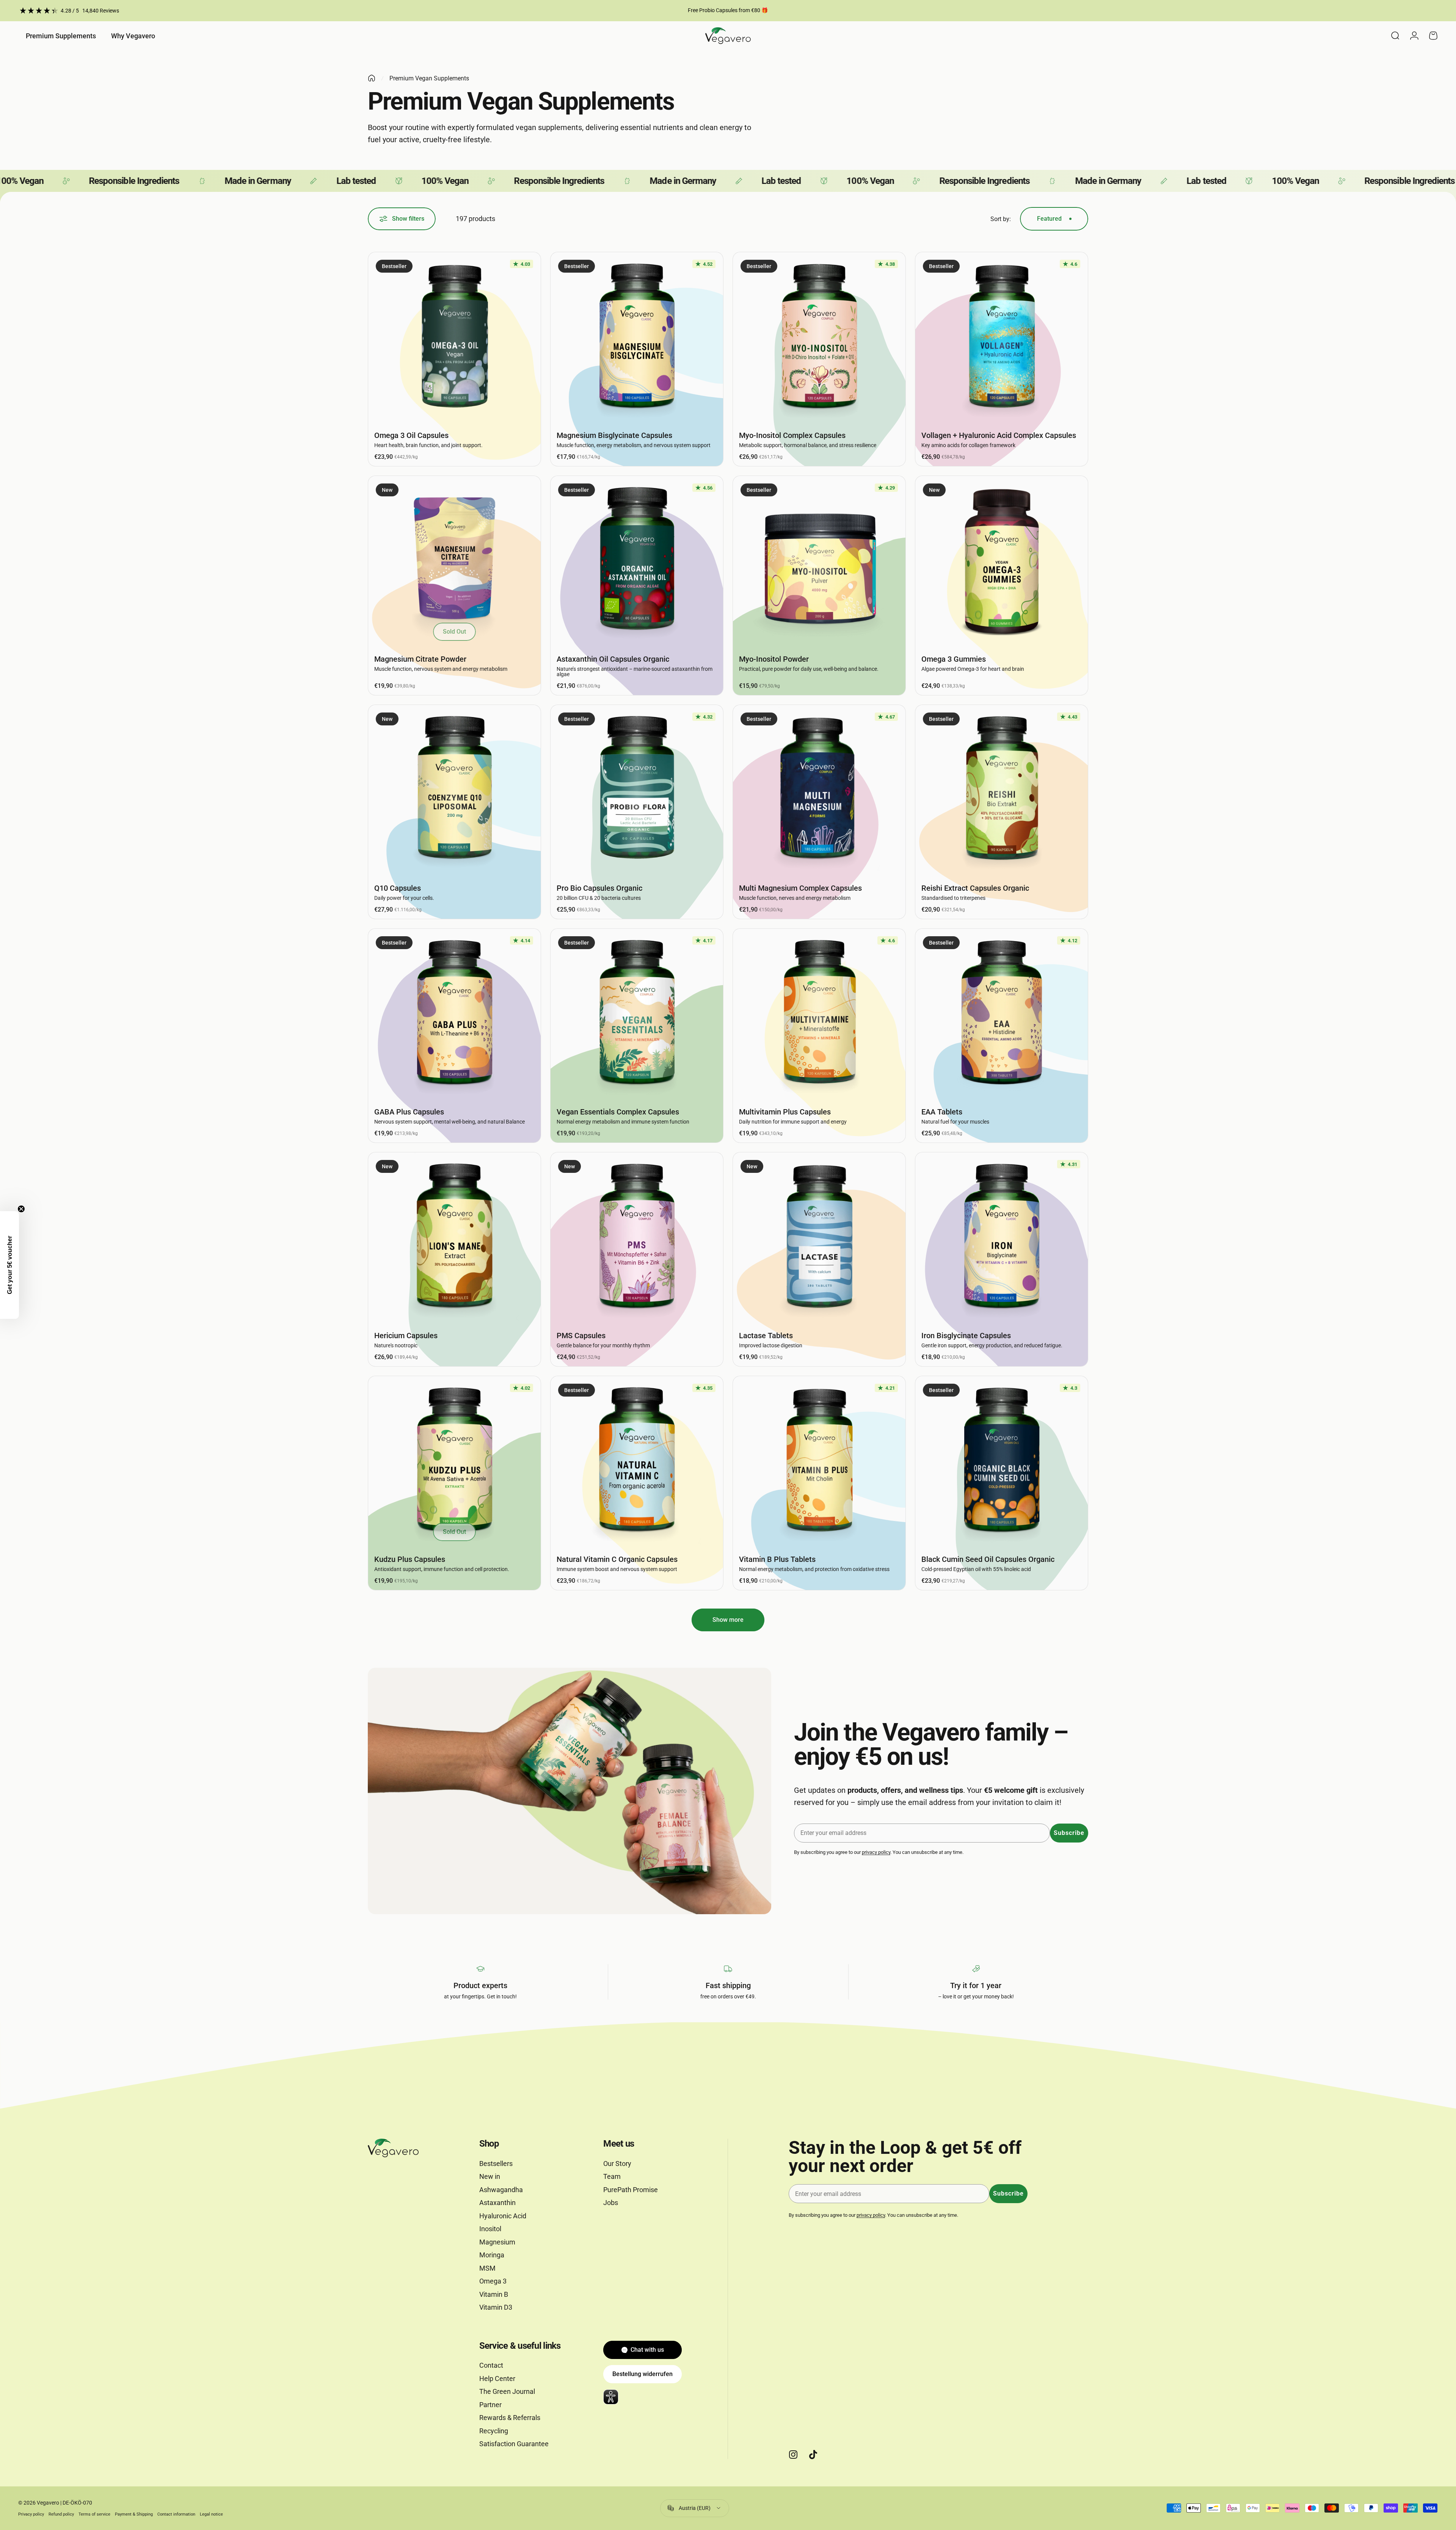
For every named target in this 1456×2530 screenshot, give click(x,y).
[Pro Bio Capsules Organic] (637, 791)
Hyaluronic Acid (503, 2216)
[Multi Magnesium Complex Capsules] (819, 791)
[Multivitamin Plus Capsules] (819, 1015)
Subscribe (1069, 1833)
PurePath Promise (631, 2190)
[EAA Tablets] (1002, 1015)
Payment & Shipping (134, 2514)
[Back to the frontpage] (372, 78)
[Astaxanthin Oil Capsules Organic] (637, 562)
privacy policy (876, 1852)
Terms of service (94, 2514)
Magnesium (497, 2242)
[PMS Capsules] (637, 1239)
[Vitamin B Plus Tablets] (819, 1462)
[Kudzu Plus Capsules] (454, 1462)
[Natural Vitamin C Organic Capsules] (637, 1462)
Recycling (494, 2431)
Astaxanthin (497, 2203)
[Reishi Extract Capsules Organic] (1002, 791)
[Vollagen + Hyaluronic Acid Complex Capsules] (1002, 338)
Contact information (176, 2514)
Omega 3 (493, 2281)
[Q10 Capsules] (454, 791)
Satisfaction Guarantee (514, 2444)
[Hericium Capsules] (454, 1239)
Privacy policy (31, 2514)
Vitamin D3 (496, 2307)
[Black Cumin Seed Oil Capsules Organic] (1002, 1462)
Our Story (617, 2164)
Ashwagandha (501, 2190)
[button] (9, 1265)
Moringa (492, 2255)
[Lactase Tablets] (819, 1239)
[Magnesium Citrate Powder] (454, 562)
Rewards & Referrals (510, 2418)
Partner (490, 2405)
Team (612, 2176)
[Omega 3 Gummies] (1002, 562)
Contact (491, 2365)
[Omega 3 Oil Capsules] (454, 338)
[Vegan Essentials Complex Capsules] (637, 1015)
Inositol (490, 2229)
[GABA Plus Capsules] (454, 1015)
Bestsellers (496, 2164)
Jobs (611, 2203)
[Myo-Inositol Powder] (819, 562)
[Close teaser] (21, 1209)
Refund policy (61, 2514)
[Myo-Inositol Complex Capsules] (819, 338)
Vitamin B (494, 2294)
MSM (487, 2268)
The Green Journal (507, 2391)
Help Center (497, 2379)
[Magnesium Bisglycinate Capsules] (637, 338)
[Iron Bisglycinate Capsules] (1002, 1239)
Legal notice (211, 2514)
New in (490, 2176)
